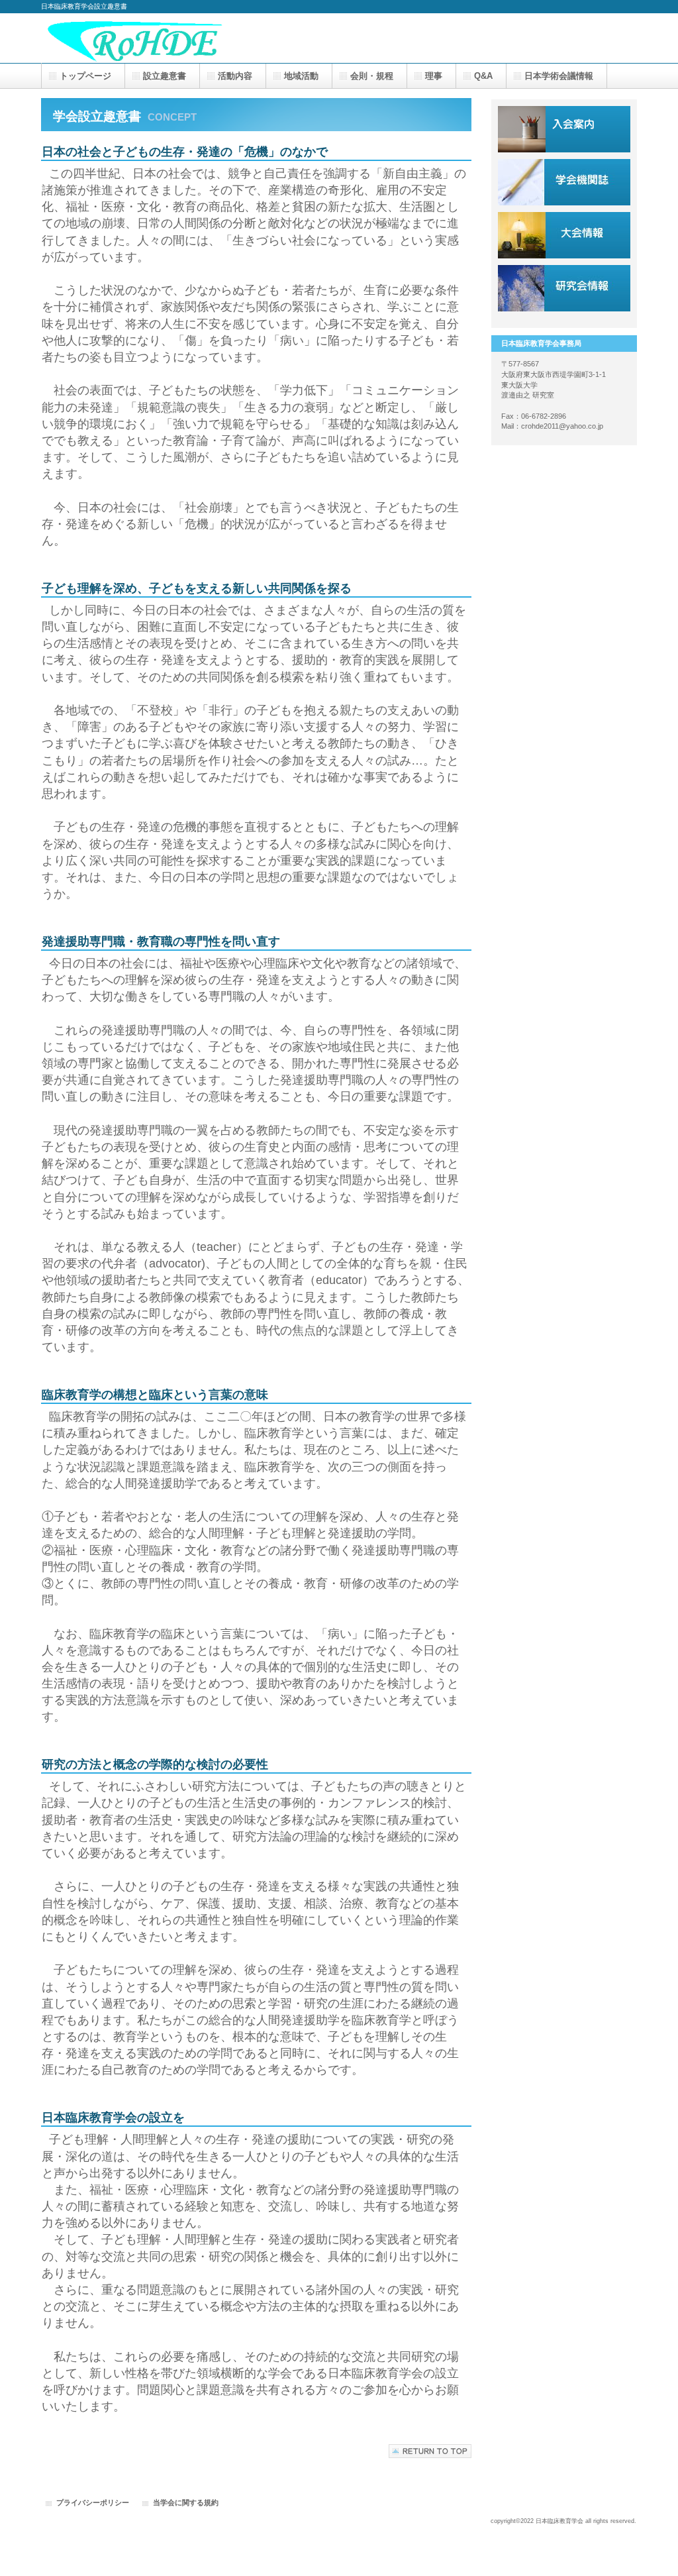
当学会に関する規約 (186, 2502)
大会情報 (564, 235)
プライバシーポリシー (93, 2502)
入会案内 (564, 129)
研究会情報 (564, 288)
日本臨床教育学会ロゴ (173, 38)
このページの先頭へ (430, 2451)
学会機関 (564, 182)
